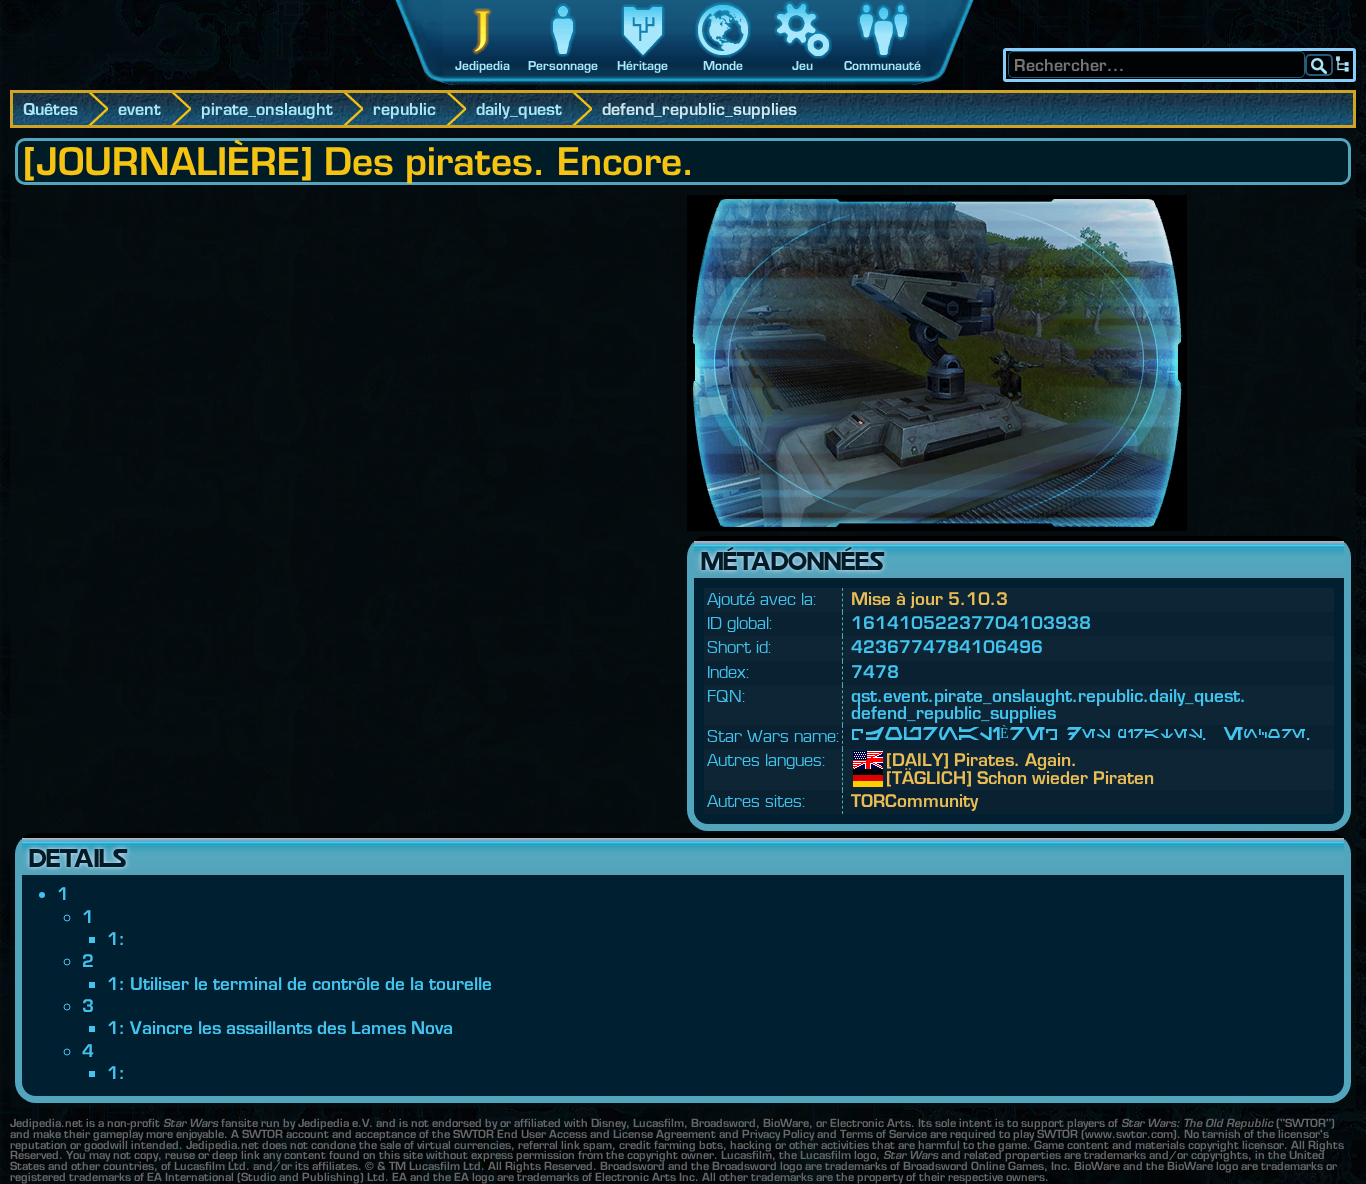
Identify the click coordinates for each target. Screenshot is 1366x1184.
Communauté (882, 65)
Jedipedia (482, 65)
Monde (723, 65)
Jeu (802, 65)
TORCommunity (914, 800)
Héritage (642, 65)
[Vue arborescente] (1343, 65)
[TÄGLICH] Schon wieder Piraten (901, 778)
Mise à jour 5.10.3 (929, 598)
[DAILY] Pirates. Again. (901, 760)
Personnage (563, 65)
